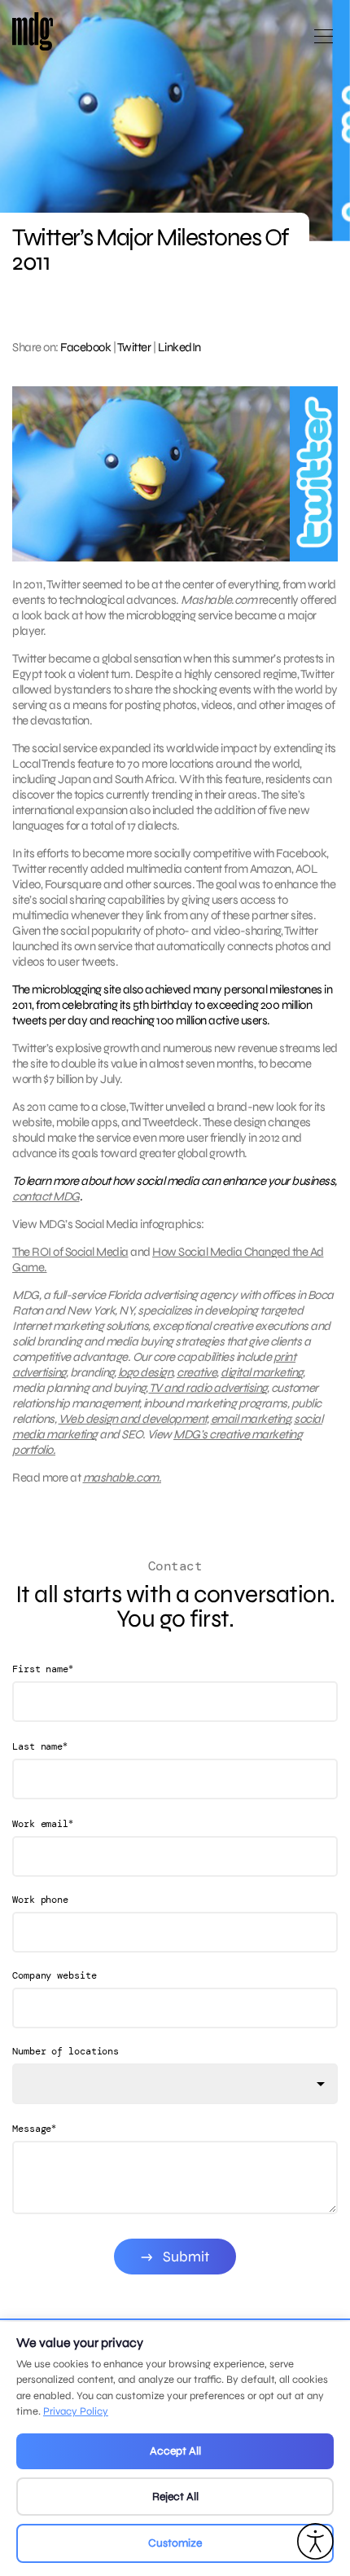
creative (197, 1372)
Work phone (40, 1900)
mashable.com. (122, 1477)
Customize (175, 2543)
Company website (55, 1975)
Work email (43, 1823)
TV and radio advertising (208, 1388)
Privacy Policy (76, 2411)
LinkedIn (179, 347)
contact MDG (46, 1196)
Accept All (175, 2451)
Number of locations (66, 2051)
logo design (146, 1372)
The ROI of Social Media (70, 1252)
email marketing (251, 1419)
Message (34, 2128)
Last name (40, 1746)
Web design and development (133, 1419)
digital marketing (262, 1372)
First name (43, 1669)
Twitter (134, 347)
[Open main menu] (324, 43)
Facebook (85, 347)
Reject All (175, 2497)
